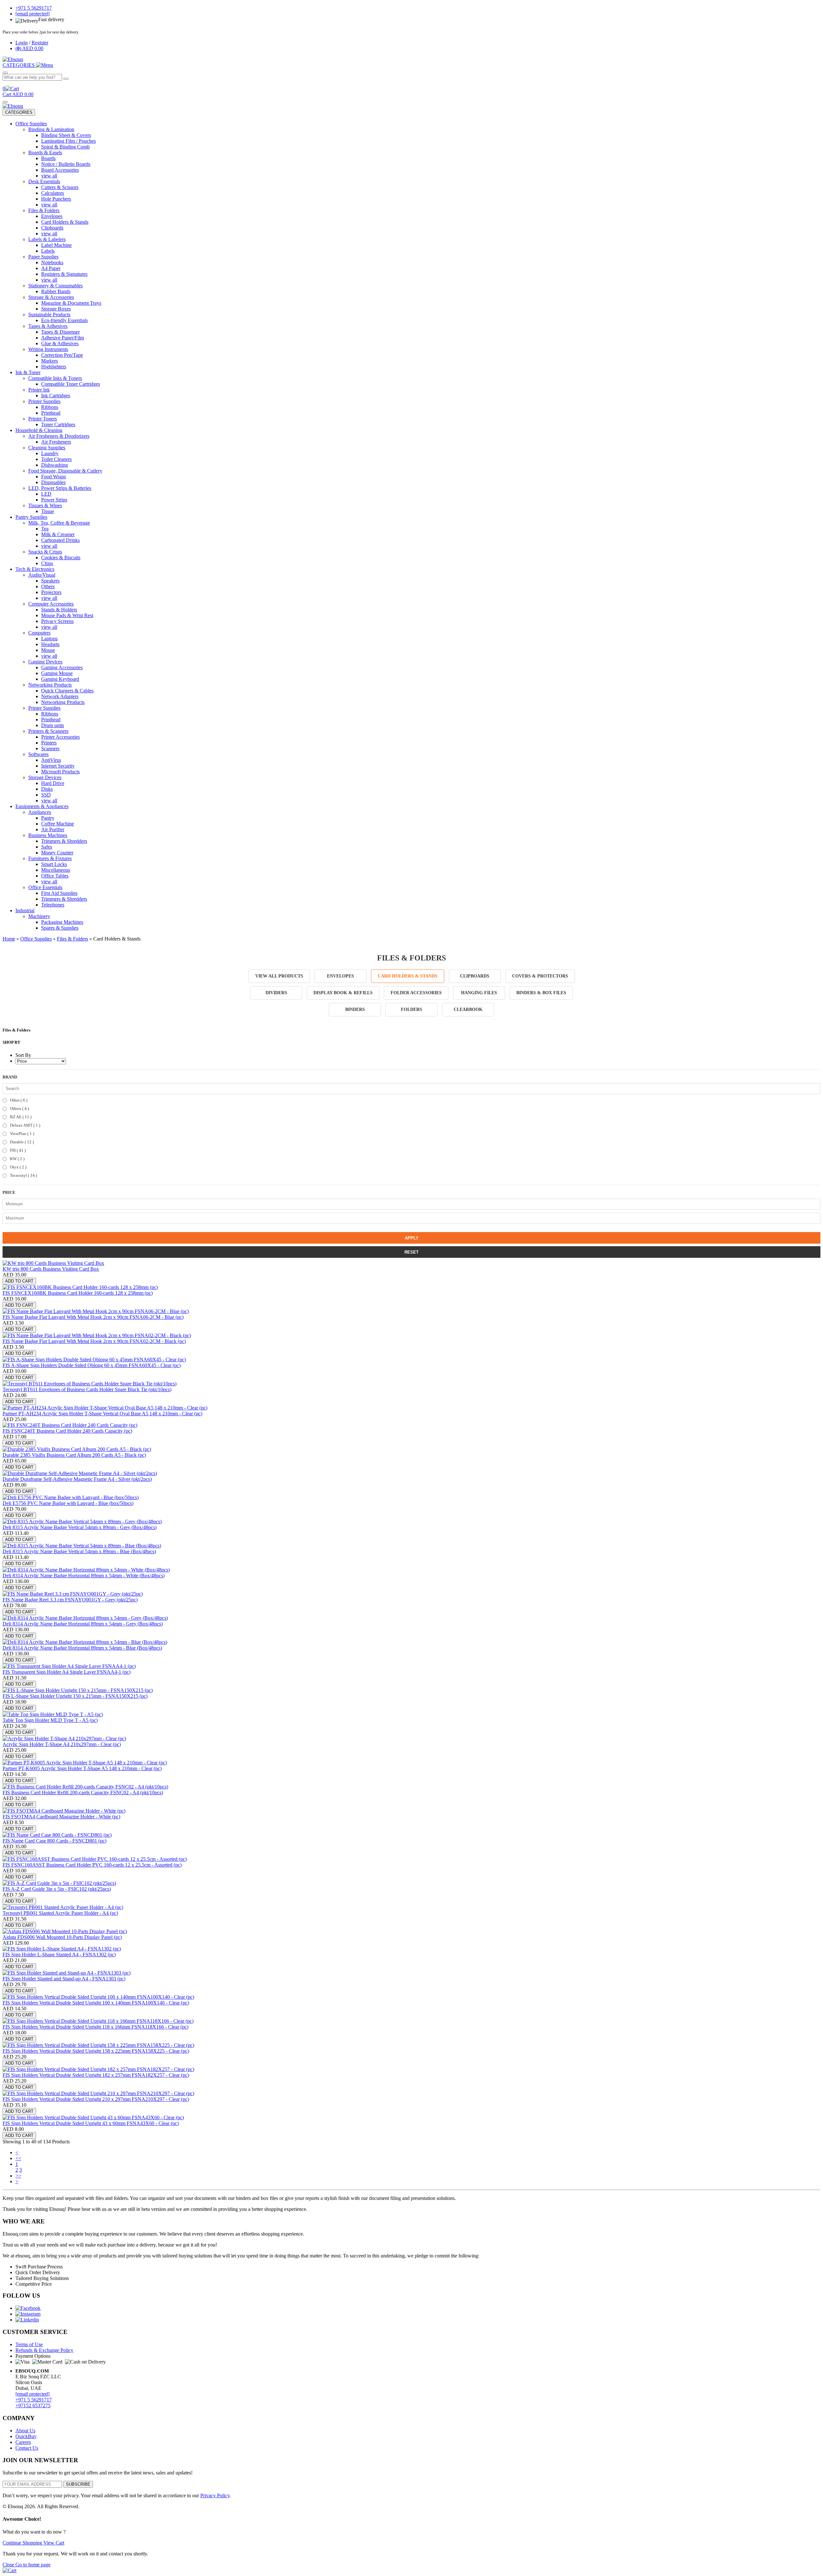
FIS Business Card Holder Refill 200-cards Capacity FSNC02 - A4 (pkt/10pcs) (83, 1792)
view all (49, 176)
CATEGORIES (19, 112)
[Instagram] (28, 2314)
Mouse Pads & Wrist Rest (67, 615)
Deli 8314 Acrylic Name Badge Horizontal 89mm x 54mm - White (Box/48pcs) (84, 1576)
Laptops (49, 639)
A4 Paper (51, 268)
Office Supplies (31, 124)
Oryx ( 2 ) (18, 1167)
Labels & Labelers (47, 239)
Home (9, 939)
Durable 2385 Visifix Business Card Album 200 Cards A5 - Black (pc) (74, 1455)
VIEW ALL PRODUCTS (279, 976)
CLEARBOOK (468, 1009)
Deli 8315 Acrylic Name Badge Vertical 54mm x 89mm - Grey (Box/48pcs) (80, 1527)
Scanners (50, 748)
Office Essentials (45, 887)
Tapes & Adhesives (48, 326)
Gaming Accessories (62, 667)
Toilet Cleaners (56, 459)
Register (40, 43)
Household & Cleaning (39, 430)
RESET (411, 1252)
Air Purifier (53, 829)
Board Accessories (60, 170)
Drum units (53, 725)
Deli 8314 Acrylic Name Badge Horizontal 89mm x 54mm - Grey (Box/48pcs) (83, 1624)
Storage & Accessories (51, 297)
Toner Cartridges (58, 424)
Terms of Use (29, 2344)
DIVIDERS (276, 993)
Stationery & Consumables (55, 286)
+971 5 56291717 (34, 2400)
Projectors (51, 592)
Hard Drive (53, 783)
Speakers (50, 581)
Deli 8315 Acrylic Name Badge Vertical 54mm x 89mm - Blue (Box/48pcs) (79, 1551)
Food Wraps (54, 477)
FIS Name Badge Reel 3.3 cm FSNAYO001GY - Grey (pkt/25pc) (70, 1600)
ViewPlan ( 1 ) (22, 1134)
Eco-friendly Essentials (64, 320)
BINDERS (355, 1009)
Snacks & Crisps (45, 552)
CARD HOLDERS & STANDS (408, 976)
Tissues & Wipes (45, 505)
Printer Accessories (60, 737)
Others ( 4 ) (19, 1108)
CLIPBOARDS (475, 976)
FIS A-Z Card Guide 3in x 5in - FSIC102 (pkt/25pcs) (57, 1889)
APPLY (412, 1238)
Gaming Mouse (57, 673)
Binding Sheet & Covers (66, 135)
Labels (48, 251)
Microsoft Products (60, 772)
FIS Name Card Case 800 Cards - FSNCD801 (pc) (54, 1841)
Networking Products (50, 685)
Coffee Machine (58, 824)
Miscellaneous (56, 870)
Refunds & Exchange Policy (44, 2350)
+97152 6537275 (33, 2405)
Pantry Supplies (31, 517)
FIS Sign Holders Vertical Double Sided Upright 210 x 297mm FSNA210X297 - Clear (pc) (96, 2099)
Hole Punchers (56, 199)
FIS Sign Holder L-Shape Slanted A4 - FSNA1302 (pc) (59, 1955)
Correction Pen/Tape (62, 355)
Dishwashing (54, 465)
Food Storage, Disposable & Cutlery (65, 471)
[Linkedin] (27, 2320)
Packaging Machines (62, 922)
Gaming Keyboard (60, 679)
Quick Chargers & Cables (67, 691)
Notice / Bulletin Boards (66, 164)
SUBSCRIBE (78, 2484)
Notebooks (52, 262)
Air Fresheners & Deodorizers (59, 436)
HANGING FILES (479, 993)
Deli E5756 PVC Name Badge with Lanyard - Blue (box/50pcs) (68, 1503)
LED (46, 494)
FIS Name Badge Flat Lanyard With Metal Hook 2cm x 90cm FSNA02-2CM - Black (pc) (94, 1341)
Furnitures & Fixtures (50, 858)
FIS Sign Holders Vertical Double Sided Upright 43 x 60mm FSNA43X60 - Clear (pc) (91, 2123)
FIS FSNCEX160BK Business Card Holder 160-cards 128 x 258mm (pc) (78, 1293)
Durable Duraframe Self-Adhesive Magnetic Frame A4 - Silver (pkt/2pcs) (77, 1479)
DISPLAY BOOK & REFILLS (343, 993)
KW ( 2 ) (17, 1159)
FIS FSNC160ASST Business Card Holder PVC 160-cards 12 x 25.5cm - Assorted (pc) (92, 1865)
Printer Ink (39, 390)
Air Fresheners (56, 442)
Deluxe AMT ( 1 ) (25, 1125)
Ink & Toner (28, 372)
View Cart (54, 2543)
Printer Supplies (44, 401)
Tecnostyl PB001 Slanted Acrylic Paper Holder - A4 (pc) (60, 1913)
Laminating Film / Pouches (68, 141)
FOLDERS (411, 1009)
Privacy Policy (215, 2495)
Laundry (50, 453)
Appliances (40, 812)
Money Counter (57, 853)
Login (22, 43)
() (29, 48)
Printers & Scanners (48, 731)
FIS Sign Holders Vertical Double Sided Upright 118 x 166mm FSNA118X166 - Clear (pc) (95, 2027)
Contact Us (27, 2448)
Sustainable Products (49, 315)
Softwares (38, 754)
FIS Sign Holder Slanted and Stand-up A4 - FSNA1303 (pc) (64, 1979)
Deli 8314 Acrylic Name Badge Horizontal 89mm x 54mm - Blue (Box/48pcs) (82, 1648)
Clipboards (52, 228)
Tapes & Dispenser (60, 332)
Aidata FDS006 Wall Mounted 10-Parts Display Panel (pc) (62, 1937)
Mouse (48, 650)
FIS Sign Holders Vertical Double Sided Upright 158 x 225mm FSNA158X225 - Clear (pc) (96, 2051)
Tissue (48, 511)
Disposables (53, 482)
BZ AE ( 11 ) (20, 1117)
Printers (49, 743)
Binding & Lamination (51, 129)
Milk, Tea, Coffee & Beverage (59, 523)
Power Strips (54, 500)
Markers (50, 361)
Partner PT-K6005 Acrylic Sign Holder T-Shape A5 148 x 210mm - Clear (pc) (82, 1768)
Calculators (53, 193)
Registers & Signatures (64, 274)
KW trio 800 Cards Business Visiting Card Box (51, 1269)
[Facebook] (28, 2308)
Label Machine (56, 245)
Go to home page (33, 2565)
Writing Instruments (48, 349)
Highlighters (54, 367)
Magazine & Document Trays (71, 303)
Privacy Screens (57, 621)
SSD (46, 795)
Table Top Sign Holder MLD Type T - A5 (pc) (50, 1720)
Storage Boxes (56, 309)
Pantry (48, 818)
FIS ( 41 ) (17, 1150)
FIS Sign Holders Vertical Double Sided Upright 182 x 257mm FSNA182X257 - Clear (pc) (96, 2075)
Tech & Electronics (35, 569)
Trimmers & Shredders (64, 841)
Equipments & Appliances (42, 806)
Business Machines (48, 835)
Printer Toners (43, 419)
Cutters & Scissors (60, 187)
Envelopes (52, 216)
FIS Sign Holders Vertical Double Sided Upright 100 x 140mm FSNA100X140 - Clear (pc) (96, 2003)
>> (18, 2176)
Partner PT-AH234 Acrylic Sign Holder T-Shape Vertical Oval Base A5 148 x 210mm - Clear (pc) (102, 1414)
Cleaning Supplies (47, 448)
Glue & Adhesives (60, 343)
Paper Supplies (43, 257)
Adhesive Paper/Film (63, 338)
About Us (25, 2431)
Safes (47, 847)
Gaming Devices (45, 662)
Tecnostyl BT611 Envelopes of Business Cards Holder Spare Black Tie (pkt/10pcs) (87, 1389)
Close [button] (9, 2565)
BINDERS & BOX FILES (541, 993)
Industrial (25, 910)
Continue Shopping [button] (23, 2543)
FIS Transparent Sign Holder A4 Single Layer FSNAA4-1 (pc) (67, 1672)
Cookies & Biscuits (61, 558)
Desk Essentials (44, 181)
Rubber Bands (56, 291)
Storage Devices (45, 777)
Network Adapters (60, 696)
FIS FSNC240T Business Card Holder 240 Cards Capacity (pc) (67, 1431)
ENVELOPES (340, 976)
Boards (48, 158)
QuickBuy (26, 2436)
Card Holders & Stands (65, 222)
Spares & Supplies (60, 928)
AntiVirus (51, 760)
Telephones (53, 905)
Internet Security (58, 766)
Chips (47, 563)
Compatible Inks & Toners (55, 378)
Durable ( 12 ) (21, 1142)
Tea (45, 529)
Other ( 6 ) (18, 1100)
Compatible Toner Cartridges (71, 384)
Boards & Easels (45, 153)
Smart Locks (54, 864)
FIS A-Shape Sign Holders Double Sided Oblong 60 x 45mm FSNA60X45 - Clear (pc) (92, 1365)
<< (18, 2158)
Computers (39, 633)
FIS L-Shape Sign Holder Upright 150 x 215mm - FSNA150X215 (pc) (75, 1696)
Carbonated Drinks (60, 540)
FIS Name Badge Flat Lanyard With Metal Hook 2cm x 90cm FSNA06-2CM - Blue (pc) (93, 1317)
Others (48, 586)
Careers (23, 2442)
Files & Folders (44, 210)
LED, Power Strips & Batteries (60, 488)
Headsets (50, 644)
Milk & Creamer (58, 534)
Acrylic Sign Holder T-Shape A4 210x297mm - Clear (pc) (62, 1744)
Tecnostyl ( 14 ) (23, 1175)
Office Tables (55, 876)
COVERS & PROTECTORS (540, 976)
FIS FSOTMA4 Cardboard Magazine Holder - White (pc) (61, 1817)
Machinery (39, 916)
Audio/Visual (42, 575)
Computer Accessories (51, 604)
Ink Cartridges (56, 396)
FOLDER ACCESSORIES (416, 993)
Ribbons (50, 407)
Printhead (51, 413)
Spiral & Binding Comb (65, 147)
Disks (47, 789)
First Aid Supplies (59, 893)
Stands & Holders (59, 610)
